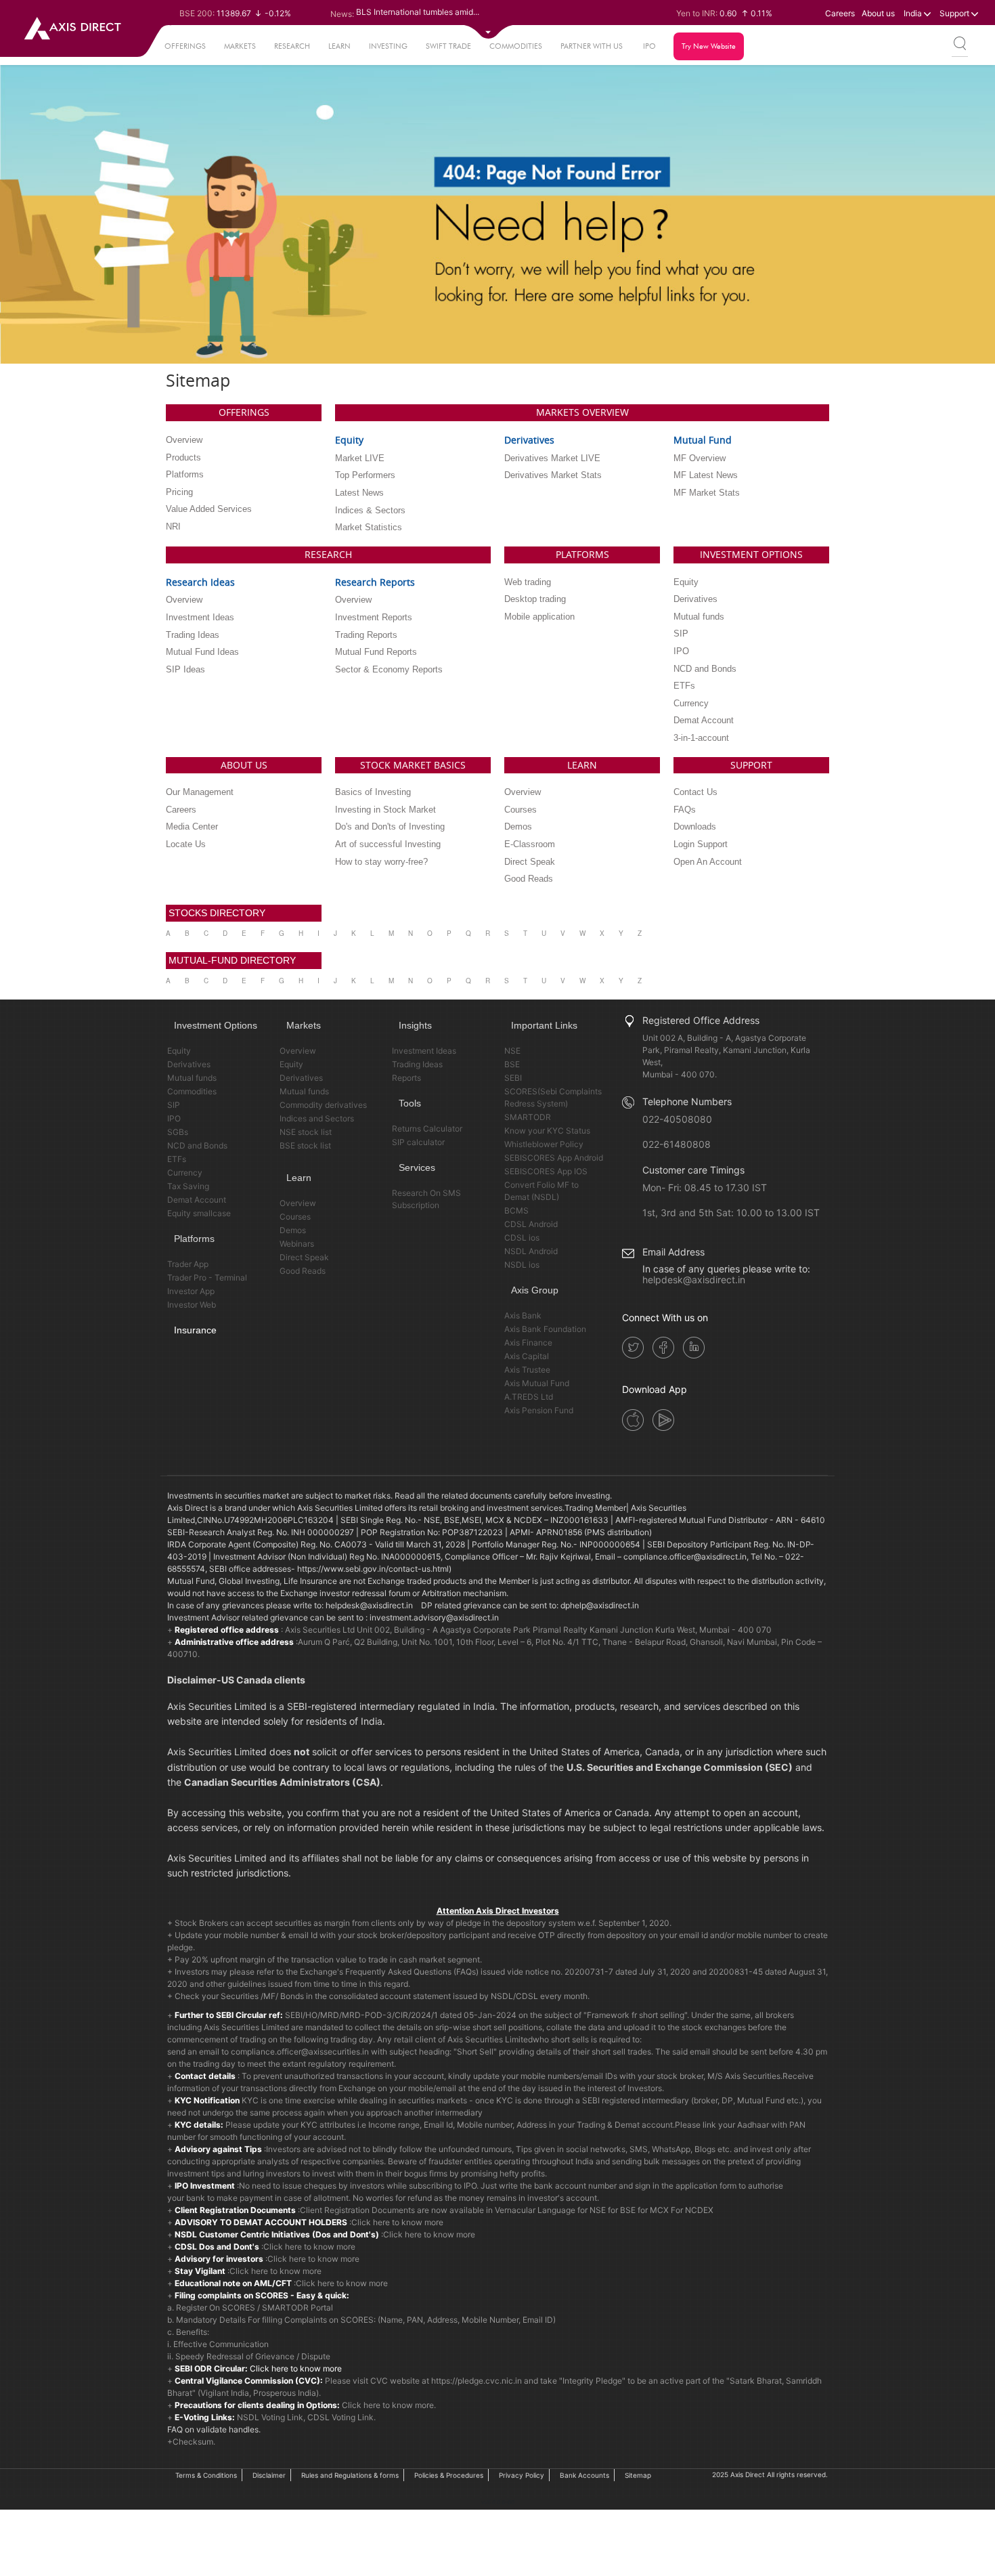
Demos (293, 1230)
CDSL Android (531, 1224)
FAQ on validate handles (213, 2429)
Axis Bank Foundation (545, 1329)
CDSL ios (522, 1238)
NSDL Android (531, 1251)
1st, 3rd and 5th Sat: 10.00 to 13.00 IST (731, 1212)
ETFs (177, 1159)
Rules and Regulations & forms (350, 2475)
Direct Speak (304, 1257)
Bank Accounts (584, 2475)
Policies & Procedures (449, 2475)
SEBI (513, 1078)
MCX (659, 2210)
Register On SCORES (215, 2307)
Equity (179, 1051)
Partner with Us (592, 46)
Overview (298, 1051)
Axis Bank (523, 1315)
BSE (512, 1064)
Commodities (516, 46)
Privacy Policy (522, 2475)
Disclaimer (269, 2475)
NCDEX (699, 2210)
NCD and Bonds (197, 1145)
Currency (185, 1173)
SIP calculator (418, 1142)
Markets (240, 46)
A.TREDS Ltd (529, 1397)
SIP (174, 1105)
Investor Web (192, 1305)
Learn (339, 46)
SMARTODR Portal (297, 2307)
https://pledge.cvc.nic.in (477, 2381)
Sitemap (638, 2475)
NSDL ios (522, 1265)
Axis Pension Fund (539, 1410)
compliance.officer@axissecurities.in (300, 2052)
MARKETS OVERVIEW (582, 412)
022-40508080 (677, 1119)
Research (292, 46)
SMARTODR (528, 1117)
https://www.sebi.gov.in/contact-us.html (373, 1569)
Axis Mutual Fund (537, 1383)
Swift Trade (448, 46)
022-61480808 (677, 1144)
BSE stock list (305, 1145)
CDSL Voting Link (340, 2417)
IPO (649, 46)
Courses (295, 1217)
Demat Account (197, 1200)
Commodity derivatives (323, 1105)
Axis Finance (528, 1343)
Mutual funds (192, 1078)
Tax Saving (188, 1186)
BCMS (516, 1210)
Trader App (188, 1264)
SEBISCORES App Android (554, 1158)
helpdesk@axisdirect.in (694, 1280)
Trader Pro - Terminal (207, 1278)
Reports (406, 1078)
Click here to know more (397, 2222)
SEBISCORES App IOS (546, 1171)
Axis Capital (527, 1356)
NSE (512, 1051)
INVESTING (388, 46)
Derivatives (189, 1064)
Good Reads (303, 1271)
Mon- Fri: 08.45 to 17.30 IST (705, 1187)
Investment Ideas (424, 1051)
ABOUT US (244, 765)
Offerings (185, 46)
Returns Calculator (427, 1129)
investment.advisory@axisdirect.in (434, 1617)
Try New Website (709, 46)
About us (878, 13)
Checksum (193, 2442)
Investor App (191, 1291)
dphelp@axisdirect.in (600, 1605)
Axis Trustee (527, 1370)
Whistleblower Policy (544, 1144)
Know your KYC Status (547, 1131)
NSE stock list (306, 1132)
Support (955, 13)
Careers (840, 13)
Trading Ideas (417, 1064)
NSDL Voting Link (270, 2417)
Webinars (297, 1244)
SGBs (178, 1132)
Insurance (195, 1330)
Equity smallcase (199, 1213)
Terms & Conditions (206, 2475)
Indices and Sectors (317, 1118)
